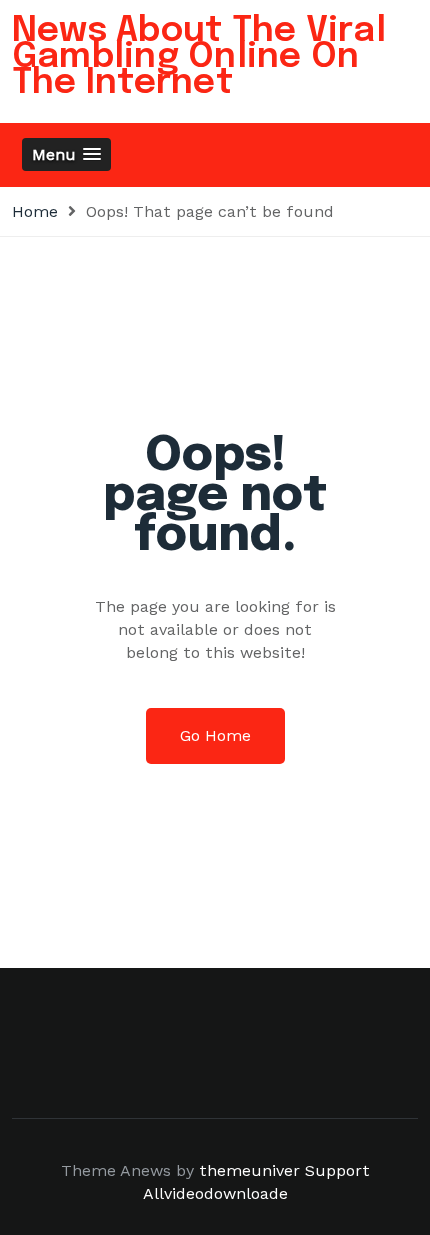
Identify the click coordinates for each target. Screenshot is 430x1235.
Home (35, 211)
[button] (66, 154)
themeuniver (249, 1170)
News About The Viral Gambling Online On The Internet (199, 57)
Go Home (215, 735)
